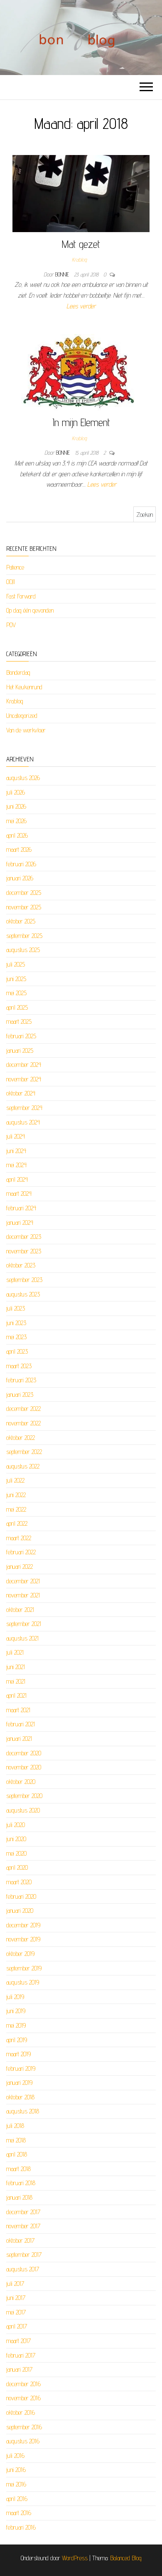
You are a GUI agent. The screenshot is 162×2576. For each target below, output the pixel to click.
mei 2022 (16, 1509)
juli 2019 (15, 1997)
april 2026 (17, 835)
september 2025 (24, 936)
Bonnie (63, 274)
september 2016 (24, 2427)
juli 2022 (15, 1480)
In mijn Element (81, 422)
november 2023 (24, 1251)
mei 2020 (16, 1853)
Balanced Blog (126, 2558)
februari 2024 (21, 1208)
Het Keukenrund (24, 687)
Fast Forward (21, 596)
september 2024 (24, 1108)
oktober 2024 (21, 1093)
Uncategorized (22, 716)
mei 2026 (16, 821)
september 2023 (24, 1280)
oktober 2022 (21, 1438)
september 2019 (24, 1968)
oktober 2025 (21, 921)
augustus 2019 (23, 1982)
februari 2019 (21, 2068)
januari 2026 (20, 878)
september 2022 (24, 1452)
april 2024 (17, 1179)
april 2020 (17, 1867)
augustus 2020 (23, 1810)
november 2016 (23, 2398)
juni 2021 (16, 1667)
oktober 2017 (20, 2240)
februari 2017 (21, 2355)
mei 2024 (16, 1165)
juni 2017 (16, 2298)
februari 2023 (21, 1380)
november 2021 (23, 1595)
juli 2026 (16, 792)
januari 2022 (20, 1567)
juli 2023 (16, 1308)
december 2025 (24, 893)
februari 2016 (21, 2527)
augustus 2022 (23, 1466)
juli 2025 (16, 964)
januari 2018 (19, 2197)
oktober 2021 (20, 1610)
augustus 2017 (23, 2269)
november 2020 (24, 1767)
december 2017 (23, 2212)
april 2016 (17, 2499)
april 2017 (17, 2326)
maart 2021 (18, 1710)
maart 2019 (18, 2054)
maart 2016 (19, 2513)
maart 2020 (19, 1882)
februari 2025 (21, 1036)
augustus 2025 (23, 950)
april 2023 (17, 1351)
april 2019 (17, 2040)
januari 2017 (19, 2369)
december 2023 (24, 1237)
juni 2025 (16, 979)
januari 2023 (20, 1395)
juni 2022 (16, 1495)
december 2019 (23, 1925)
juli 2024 (16, 1136)
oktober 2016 (21, 2412)
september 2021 (24, 1624)
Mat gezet (81, 244)
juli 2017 (15, 2284)
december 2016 (23, 2384)
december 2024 (24, 1065)
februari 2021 (21, 1724)
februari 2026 (21, 864)
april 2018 (17, 2154)
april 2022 (17, 1523)
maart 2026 (19, 849)
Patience (15, 567)
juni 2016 (16, 2470)
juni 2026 (16, 806)
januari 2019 (19, 2083)
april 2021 (16, 1695)
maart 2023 (19, 1366)
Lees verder (81, 306)
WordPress (75, 2558)
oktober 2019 (20, 1954)
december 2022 (23, 1409)
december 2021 (23, 1581)
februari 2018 (21, 2183)
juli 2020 (16, 1825)
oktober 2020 (21, 1782)
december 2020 (24, 1753)
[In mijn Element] (78, 372)
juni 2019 (16, 2011)
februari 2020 (21, 1896)
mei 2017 (16, 2312)
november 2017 (23, 2226)
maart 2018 (18, 2169)
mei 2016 (16, 2484)
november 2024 (24, 1079)
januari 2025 (20, 1051)
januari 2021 (19, 1739)
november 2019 (23, 1939)
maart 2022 (19, 1538)
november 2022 (23, 1423)
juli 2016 (15, 2456)
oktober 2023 (21, 1265)
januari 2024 (20, 1223)
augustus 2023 (23, 1294)
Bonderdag (18, 672)
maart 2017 (18, 2341)
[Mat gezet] (81, 193)
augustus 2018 (23, 2111)
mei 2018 (16, 2140)
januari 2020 (20, 1911)
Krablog (79, 259)
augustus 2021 (22, 1638)
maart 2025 (19, 1021)
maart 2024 (19, 1193)
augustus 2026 (23, 778)
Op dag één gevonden (30, 610)
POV (11, 625)
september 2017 (24, 2255)
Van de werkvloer (26, 730)
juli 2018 (15, 2126)
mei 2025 (16, 993)
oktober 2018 (20, 2097)
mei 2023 (16, 1337)
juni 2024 (16, 1151)
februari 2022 (21, 1552)
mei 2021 (16, 1681)
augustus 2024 (23, 1122)
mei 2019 (16, 2025)
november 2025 (24, 907)
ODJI (11, 582)
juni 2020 (16, 1839)
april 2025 (17, 1007)
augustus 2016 (23, 2441)
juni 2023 (16, 1323)
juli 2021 (15, 1652)
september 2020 (24, 1796)
